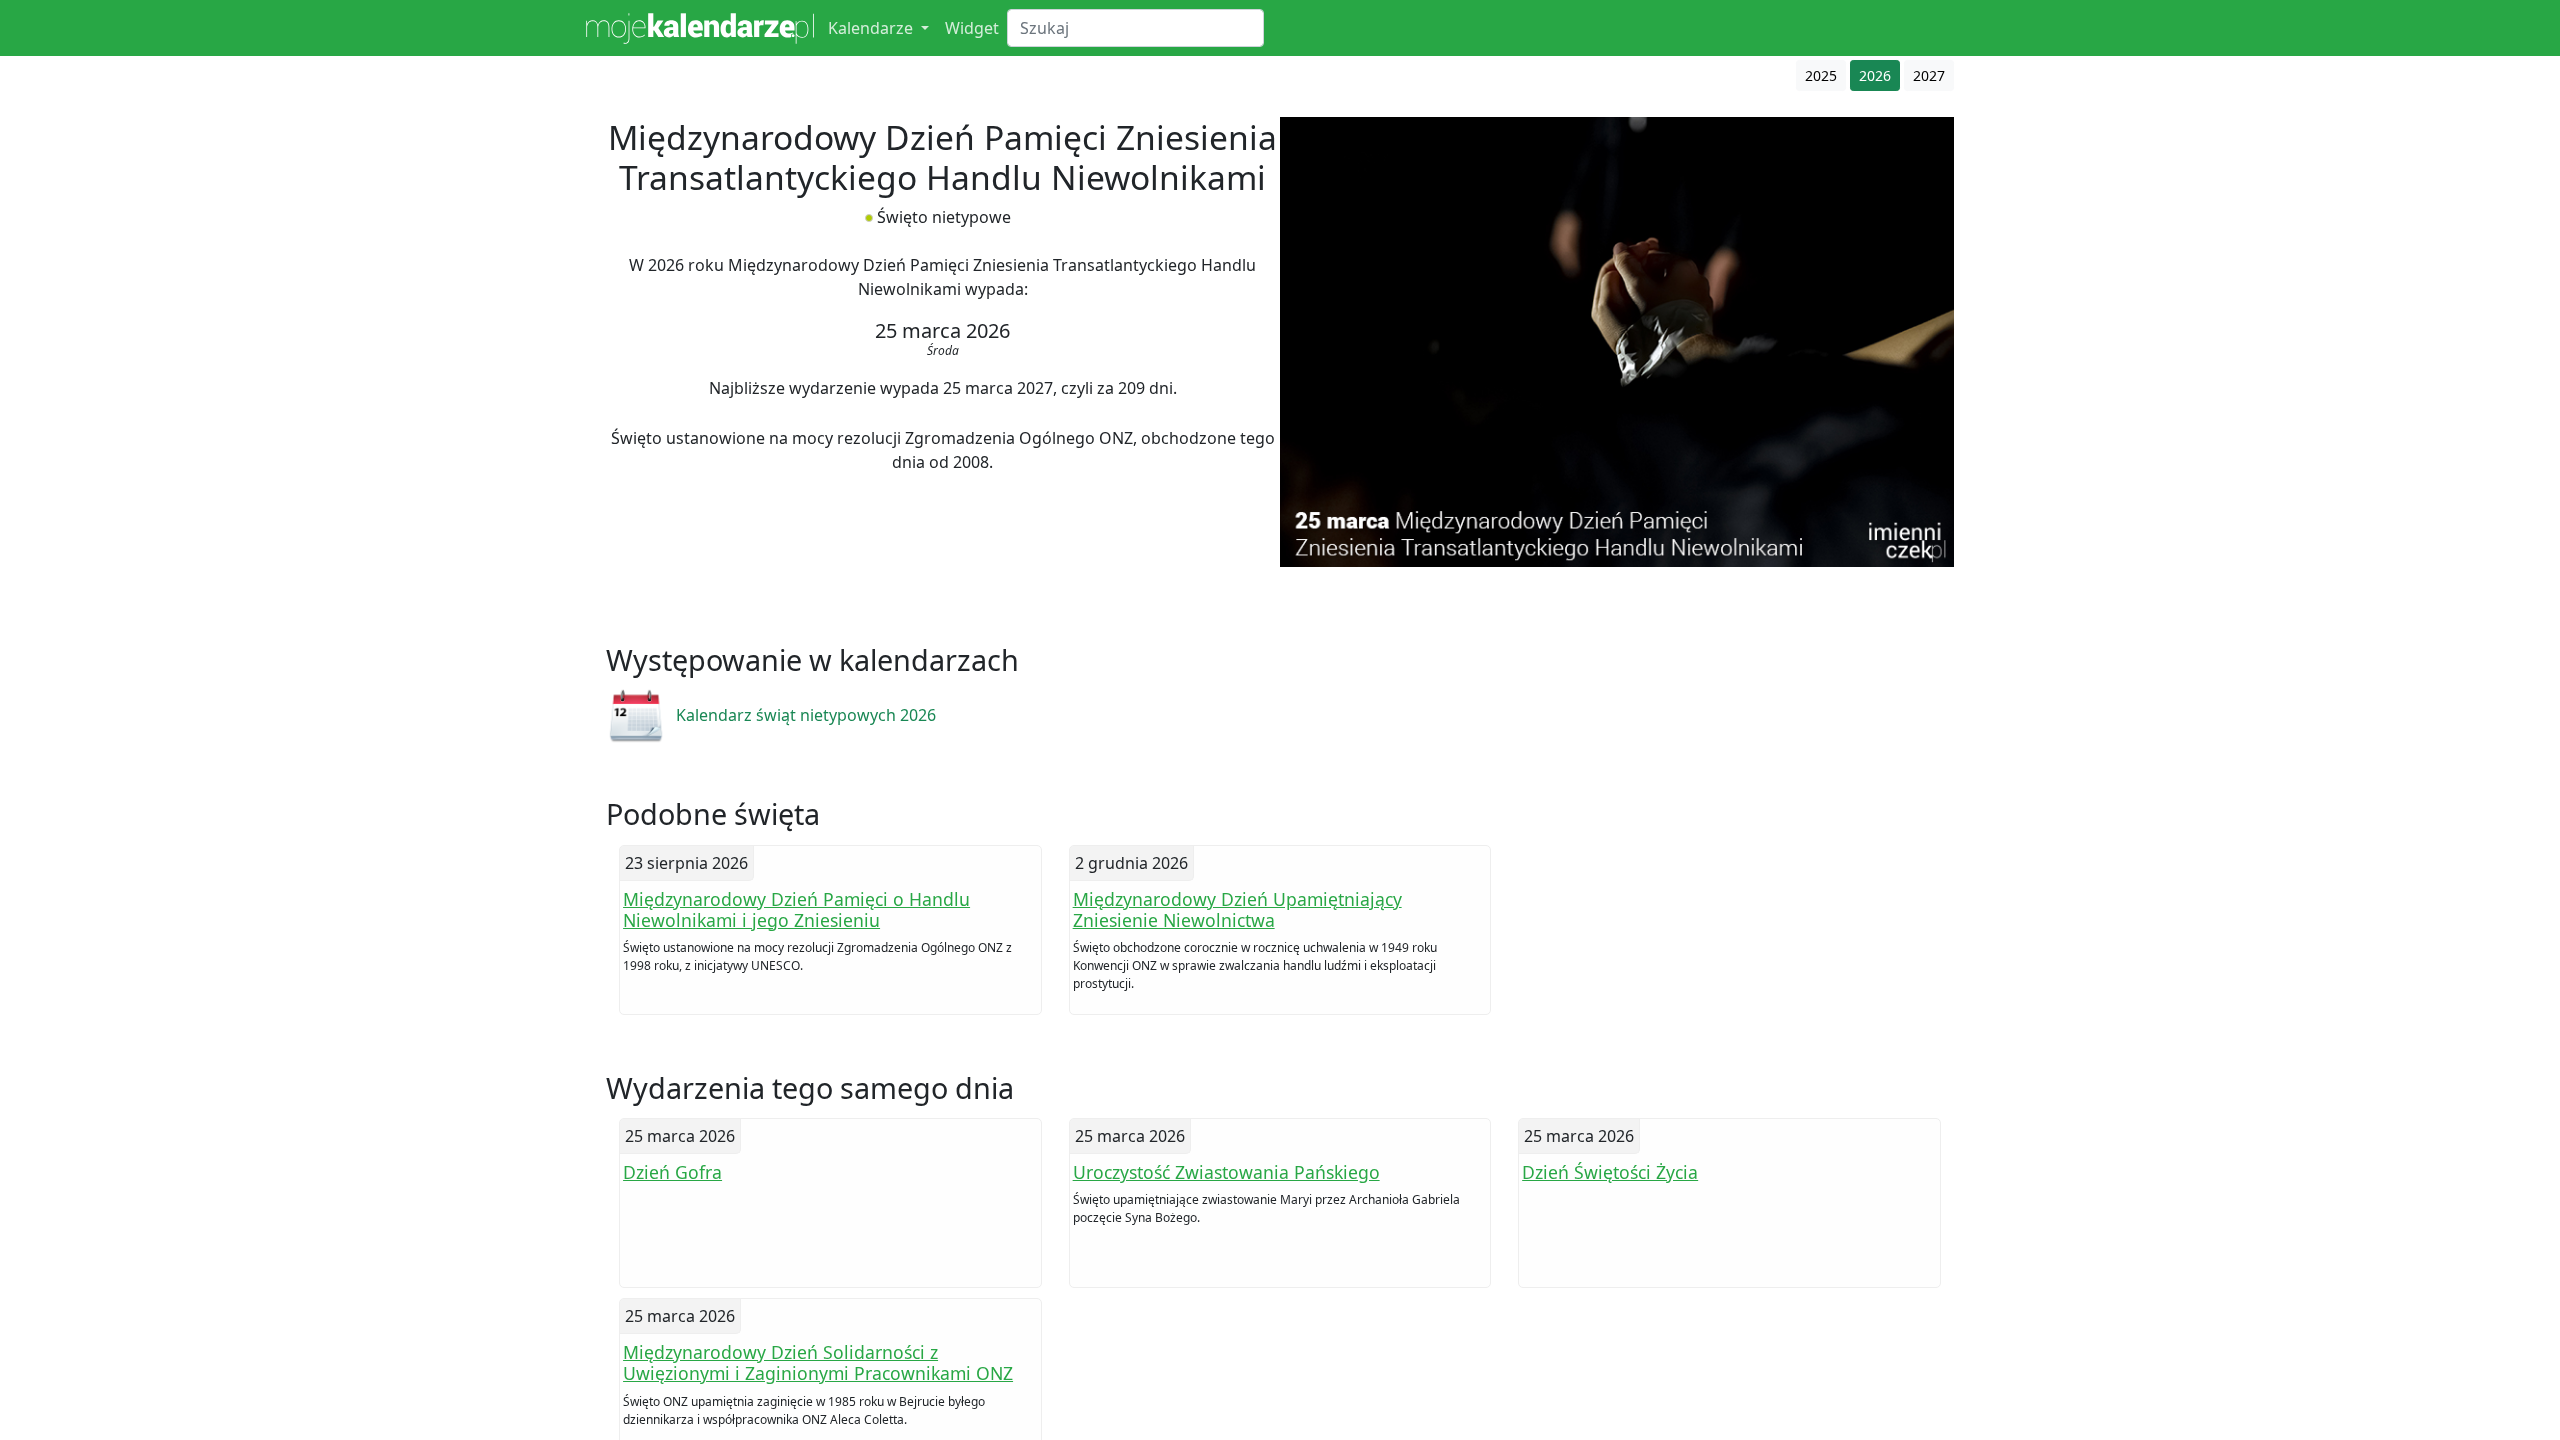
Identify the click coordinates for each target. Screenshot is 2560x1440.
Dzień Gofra (672, 1172)
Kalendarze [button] (872, 28)
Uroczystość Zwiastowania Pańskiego (1226, 1172)
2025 (1821, 75)
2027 (1929, 75)
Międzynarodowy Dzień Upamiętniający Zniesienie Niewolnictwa (1237, 909)
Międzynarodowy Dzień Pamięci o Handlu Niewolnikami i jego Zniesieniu (796, 909)
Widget (972, 28)
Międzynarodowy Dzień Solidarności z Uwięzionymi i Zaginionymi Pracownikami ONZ (818, 1362)
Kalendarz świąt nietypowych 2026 (806, 715)
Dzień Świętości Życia (1610, 1172)
